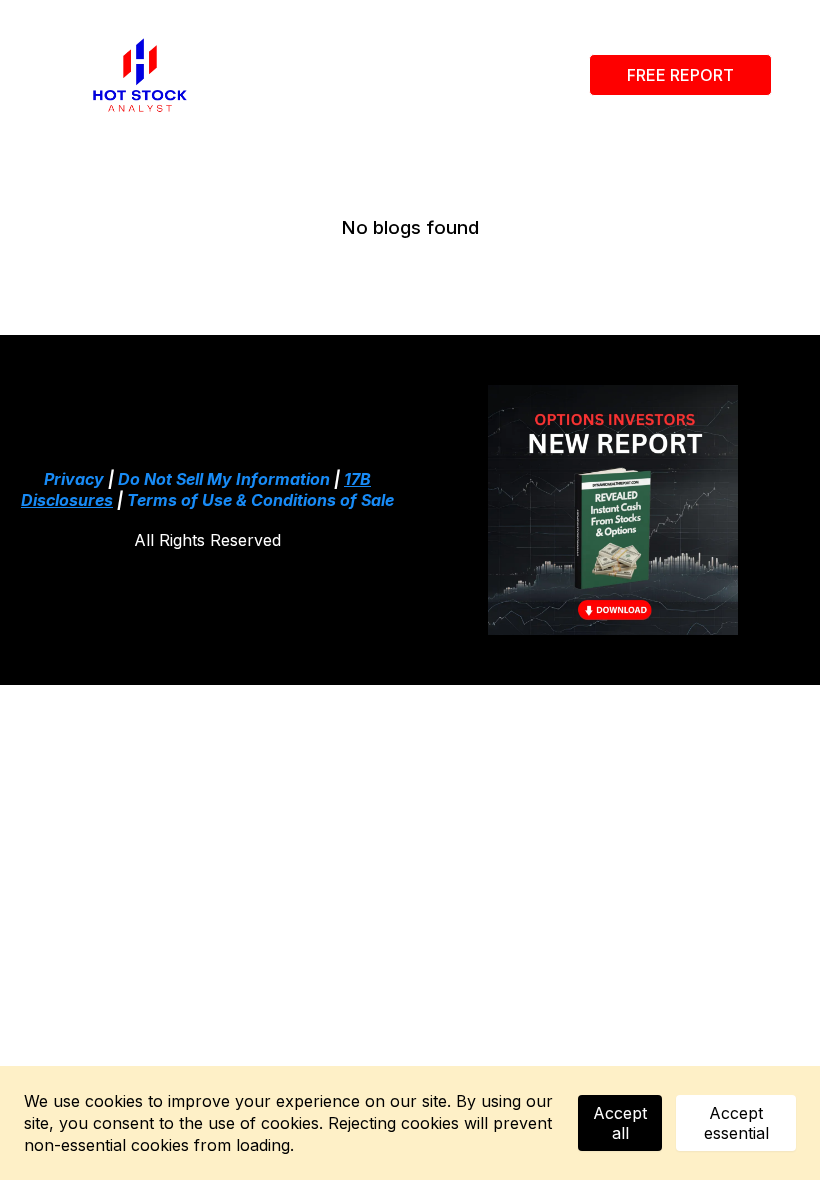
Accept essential (736, 1123)
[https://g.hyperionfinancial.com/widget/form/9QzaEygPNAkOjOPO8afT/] (612, 510)
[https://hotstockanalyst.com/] (140, 75)
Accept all (620, 1123)
